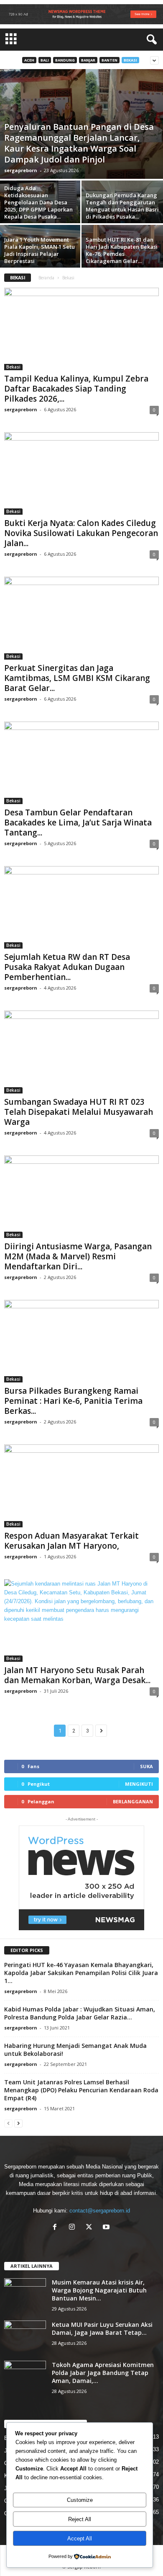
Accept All (80, 2539)
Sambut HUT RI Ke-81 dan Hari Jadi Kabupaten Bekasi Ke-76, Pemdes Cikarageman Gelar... (122, 250)
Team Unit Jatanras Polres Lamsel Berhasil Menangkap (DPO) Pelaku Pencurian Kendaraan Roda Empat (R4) (81, 2090)
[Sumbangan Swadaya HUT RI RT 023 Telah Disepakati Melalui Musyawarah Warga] (81, 1052)
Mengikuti (139, 1784)
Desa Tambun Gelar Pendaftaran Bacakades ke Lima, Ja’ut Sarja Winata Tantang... (78, 823)
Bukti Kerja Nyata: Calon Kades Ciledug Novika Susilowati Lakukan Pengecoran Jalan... (81, 533)
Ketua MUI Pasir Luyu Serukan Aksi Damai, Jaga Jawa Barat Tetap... (102, 2328)
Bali (45, 60)
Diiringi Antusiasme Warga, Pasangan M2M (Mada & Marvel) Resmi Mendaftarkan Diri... (78, 1256)
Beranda (46, 278)
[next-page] (18, 2123)
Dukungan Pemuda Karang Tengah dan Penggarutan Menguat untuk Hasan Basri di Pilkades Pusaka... (122, 206)
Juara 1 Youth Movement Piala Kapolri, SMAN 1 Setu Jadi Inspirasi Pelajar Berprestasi (39, 250)
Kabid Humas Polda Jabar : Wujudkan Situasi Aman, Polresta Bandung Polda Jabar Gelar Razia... (80, 2013)
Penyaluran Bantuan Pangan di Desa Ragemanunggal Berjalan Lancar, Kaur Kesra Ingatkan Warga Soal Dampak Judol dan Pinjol (79, 143)
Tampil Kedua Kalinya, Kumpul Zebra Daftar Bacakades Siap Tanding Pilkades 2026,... (76, 389)
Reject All (80, 2519)
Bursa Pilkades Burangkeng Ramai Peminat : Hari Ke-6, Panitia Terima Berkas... (73, 1401)
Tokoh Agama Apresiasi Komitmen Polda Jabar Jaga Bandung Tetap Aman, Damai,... (103, 2373)
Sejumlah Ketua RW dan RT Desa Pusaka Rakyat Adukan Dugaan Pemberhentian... (67, 967)
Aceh (29, 60)
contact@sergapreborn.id (100, 2211)
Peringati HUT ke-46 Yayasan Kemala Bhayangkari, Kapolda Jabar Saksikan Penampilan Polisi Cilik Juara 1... (81, 1973)
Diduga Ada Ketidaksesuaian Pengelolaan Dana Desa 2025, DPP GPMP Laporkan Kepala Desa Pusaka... (38, 202)
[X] (91, 2228)
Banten (110, 60)
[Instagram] (74, 2228)
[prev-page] (8, 2123)
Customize (80, 2500)
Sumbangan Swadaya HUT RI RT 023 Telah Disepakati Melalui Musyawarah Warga (79, 1112)
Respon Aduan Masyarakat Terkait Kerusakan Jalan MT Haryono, (71, 1541)
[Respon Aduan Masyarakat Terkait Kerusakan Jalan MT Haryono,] (81, 1486)
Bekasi (130, 60)
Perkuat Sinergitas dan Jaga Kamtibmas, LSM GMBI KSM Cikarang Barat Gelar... (77, 678)
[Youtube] (107, 2228)
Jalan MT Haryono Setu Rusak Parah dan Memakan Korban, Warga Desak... (77, 1675)
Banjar (88, 60)
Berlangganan (133, 1801)
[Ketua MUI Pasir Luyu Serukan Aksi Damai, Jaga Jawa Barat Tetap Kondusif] (25, 2336)
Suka (146, 1766)
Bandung (65, 60)
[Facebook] (57, 2228)
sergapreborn (21, 170)
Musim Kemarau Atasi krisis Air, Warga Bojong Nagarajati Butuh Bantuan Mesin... (99, 2290)
